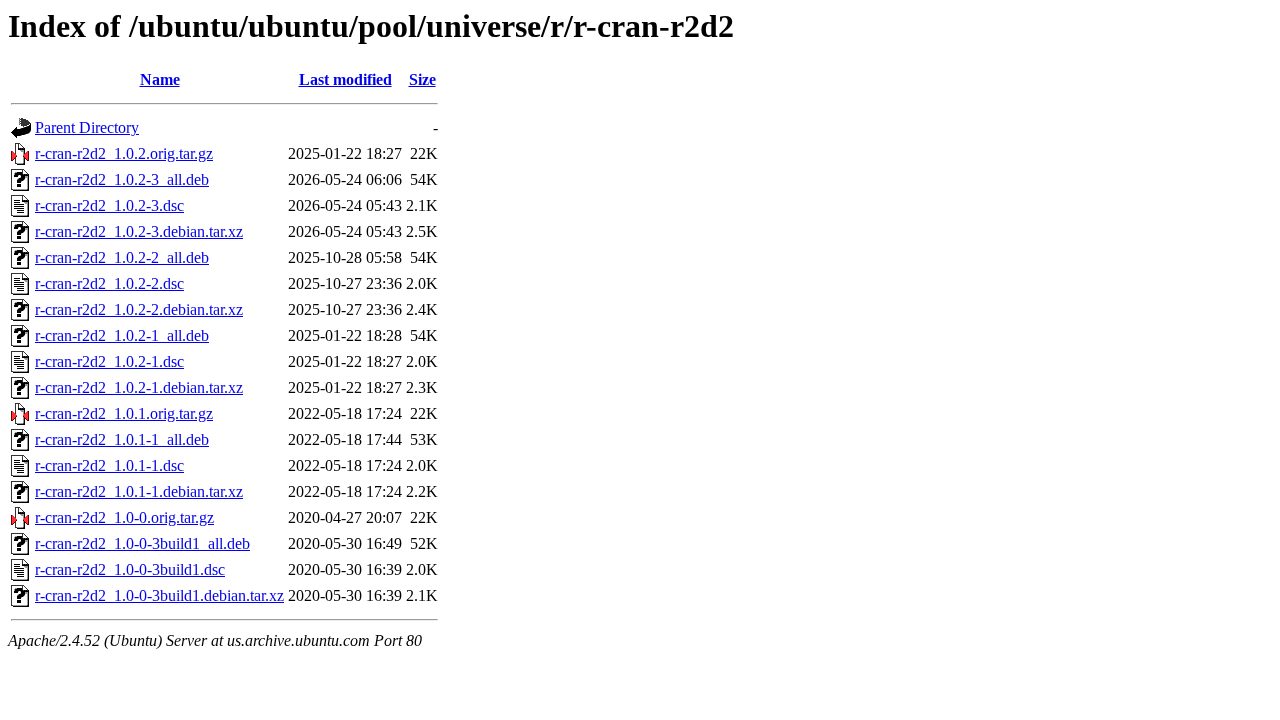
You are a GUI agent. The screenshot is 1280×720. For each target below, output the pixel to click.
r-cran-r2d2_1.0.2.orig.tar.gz (124, 153)
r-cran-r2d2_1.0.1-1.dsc (109, 465)
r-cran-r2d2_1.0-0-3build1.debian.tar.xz (159, 595)
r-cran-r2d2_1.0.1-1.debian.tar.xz (139, 491)
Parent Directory (87, 127)
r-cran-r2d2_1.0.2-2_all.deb (122, 257)
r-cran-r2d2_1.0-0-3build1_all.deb (142, 543)
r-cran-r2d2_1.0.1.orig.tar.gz (124, 413)
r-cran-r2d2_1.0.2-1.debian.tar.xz (139, 387)
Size (422, 79)
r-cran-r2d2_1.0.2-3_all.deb (122, 179)
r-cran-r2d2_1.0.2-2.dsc (109, 283)
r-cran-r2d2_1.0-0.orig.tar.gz (124, 517)
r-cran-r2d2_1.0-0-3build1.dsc (130, 569)
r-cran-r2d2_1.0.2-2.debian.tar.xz (139, 309)
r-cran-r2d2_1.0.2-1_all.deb (122, 335)
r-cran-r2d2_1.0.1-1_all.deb (122, 439)
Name (160, 79)
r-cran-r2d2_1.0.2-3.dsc (109, 205)
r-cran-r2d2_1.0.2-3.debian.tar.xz (139, 231)
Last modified (345, 79)
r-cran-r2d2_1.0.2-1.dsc (109, 361)
